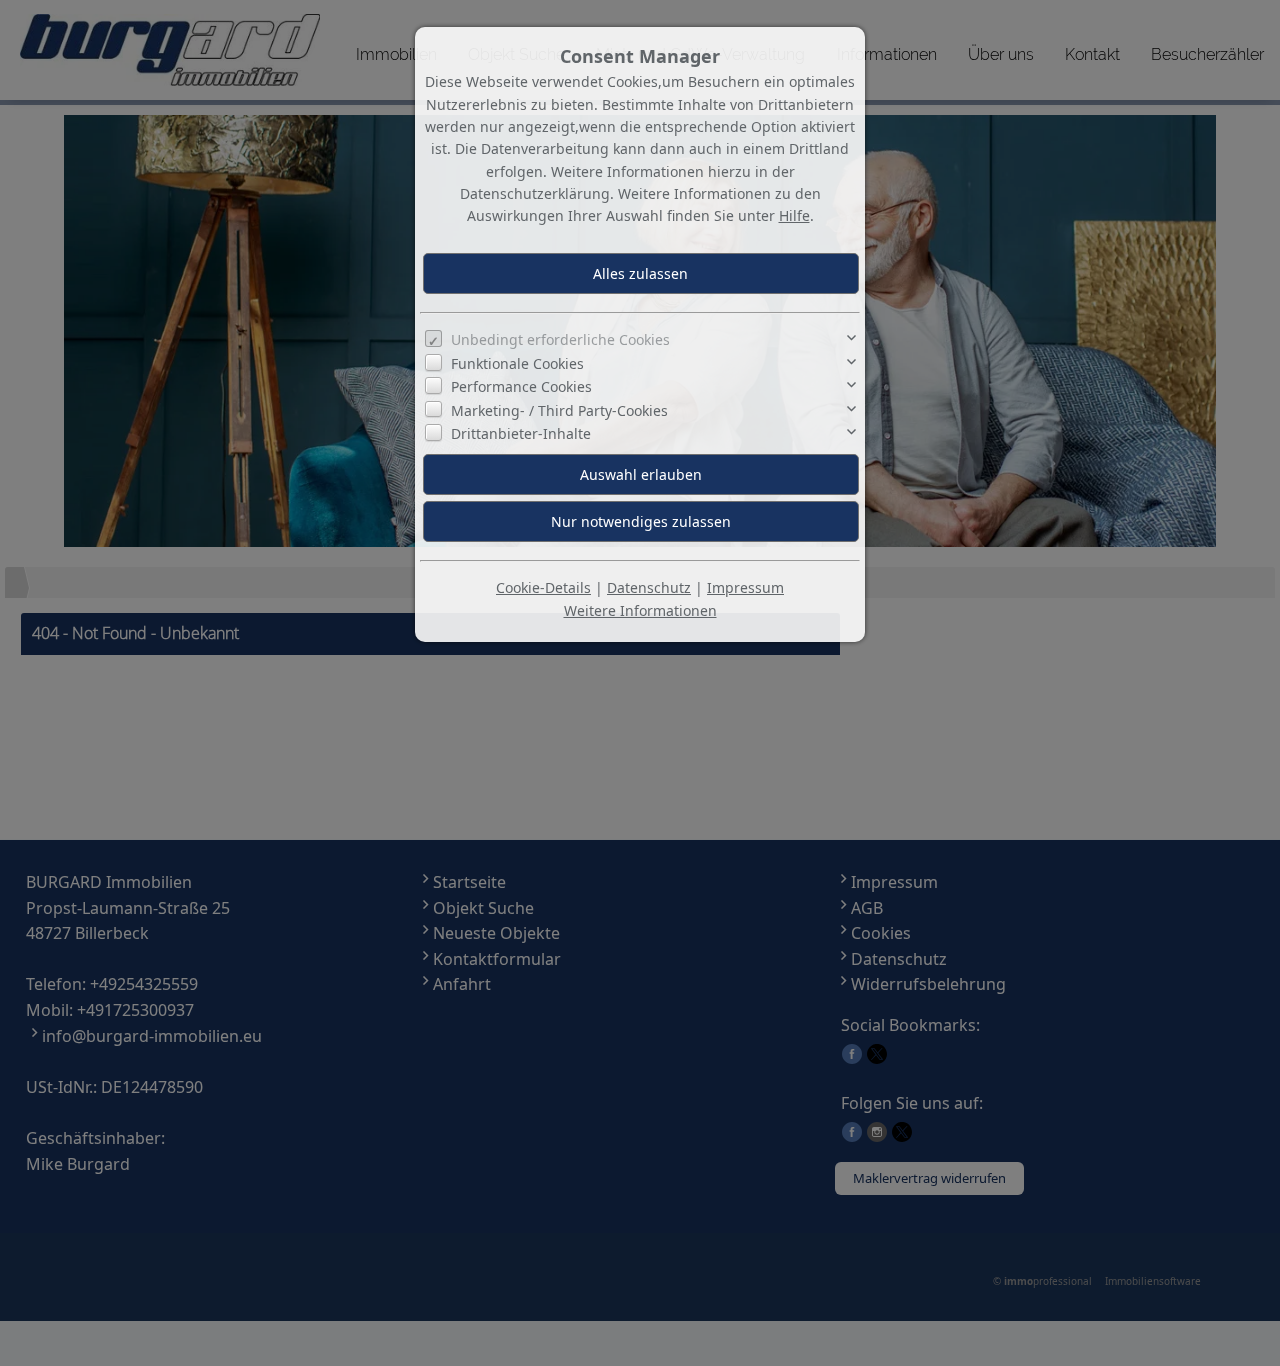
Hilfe (794, 215)
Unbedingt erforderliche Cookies (560, 339)
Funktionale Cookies (517, 363)
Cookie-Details (543, 587)
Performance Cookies (521, 386)
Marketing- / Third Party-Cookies (559, 410)
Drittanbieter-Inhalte (521, 433)
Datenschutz (649, 587)
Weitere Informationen (640, 610)
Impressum (745, 587)
